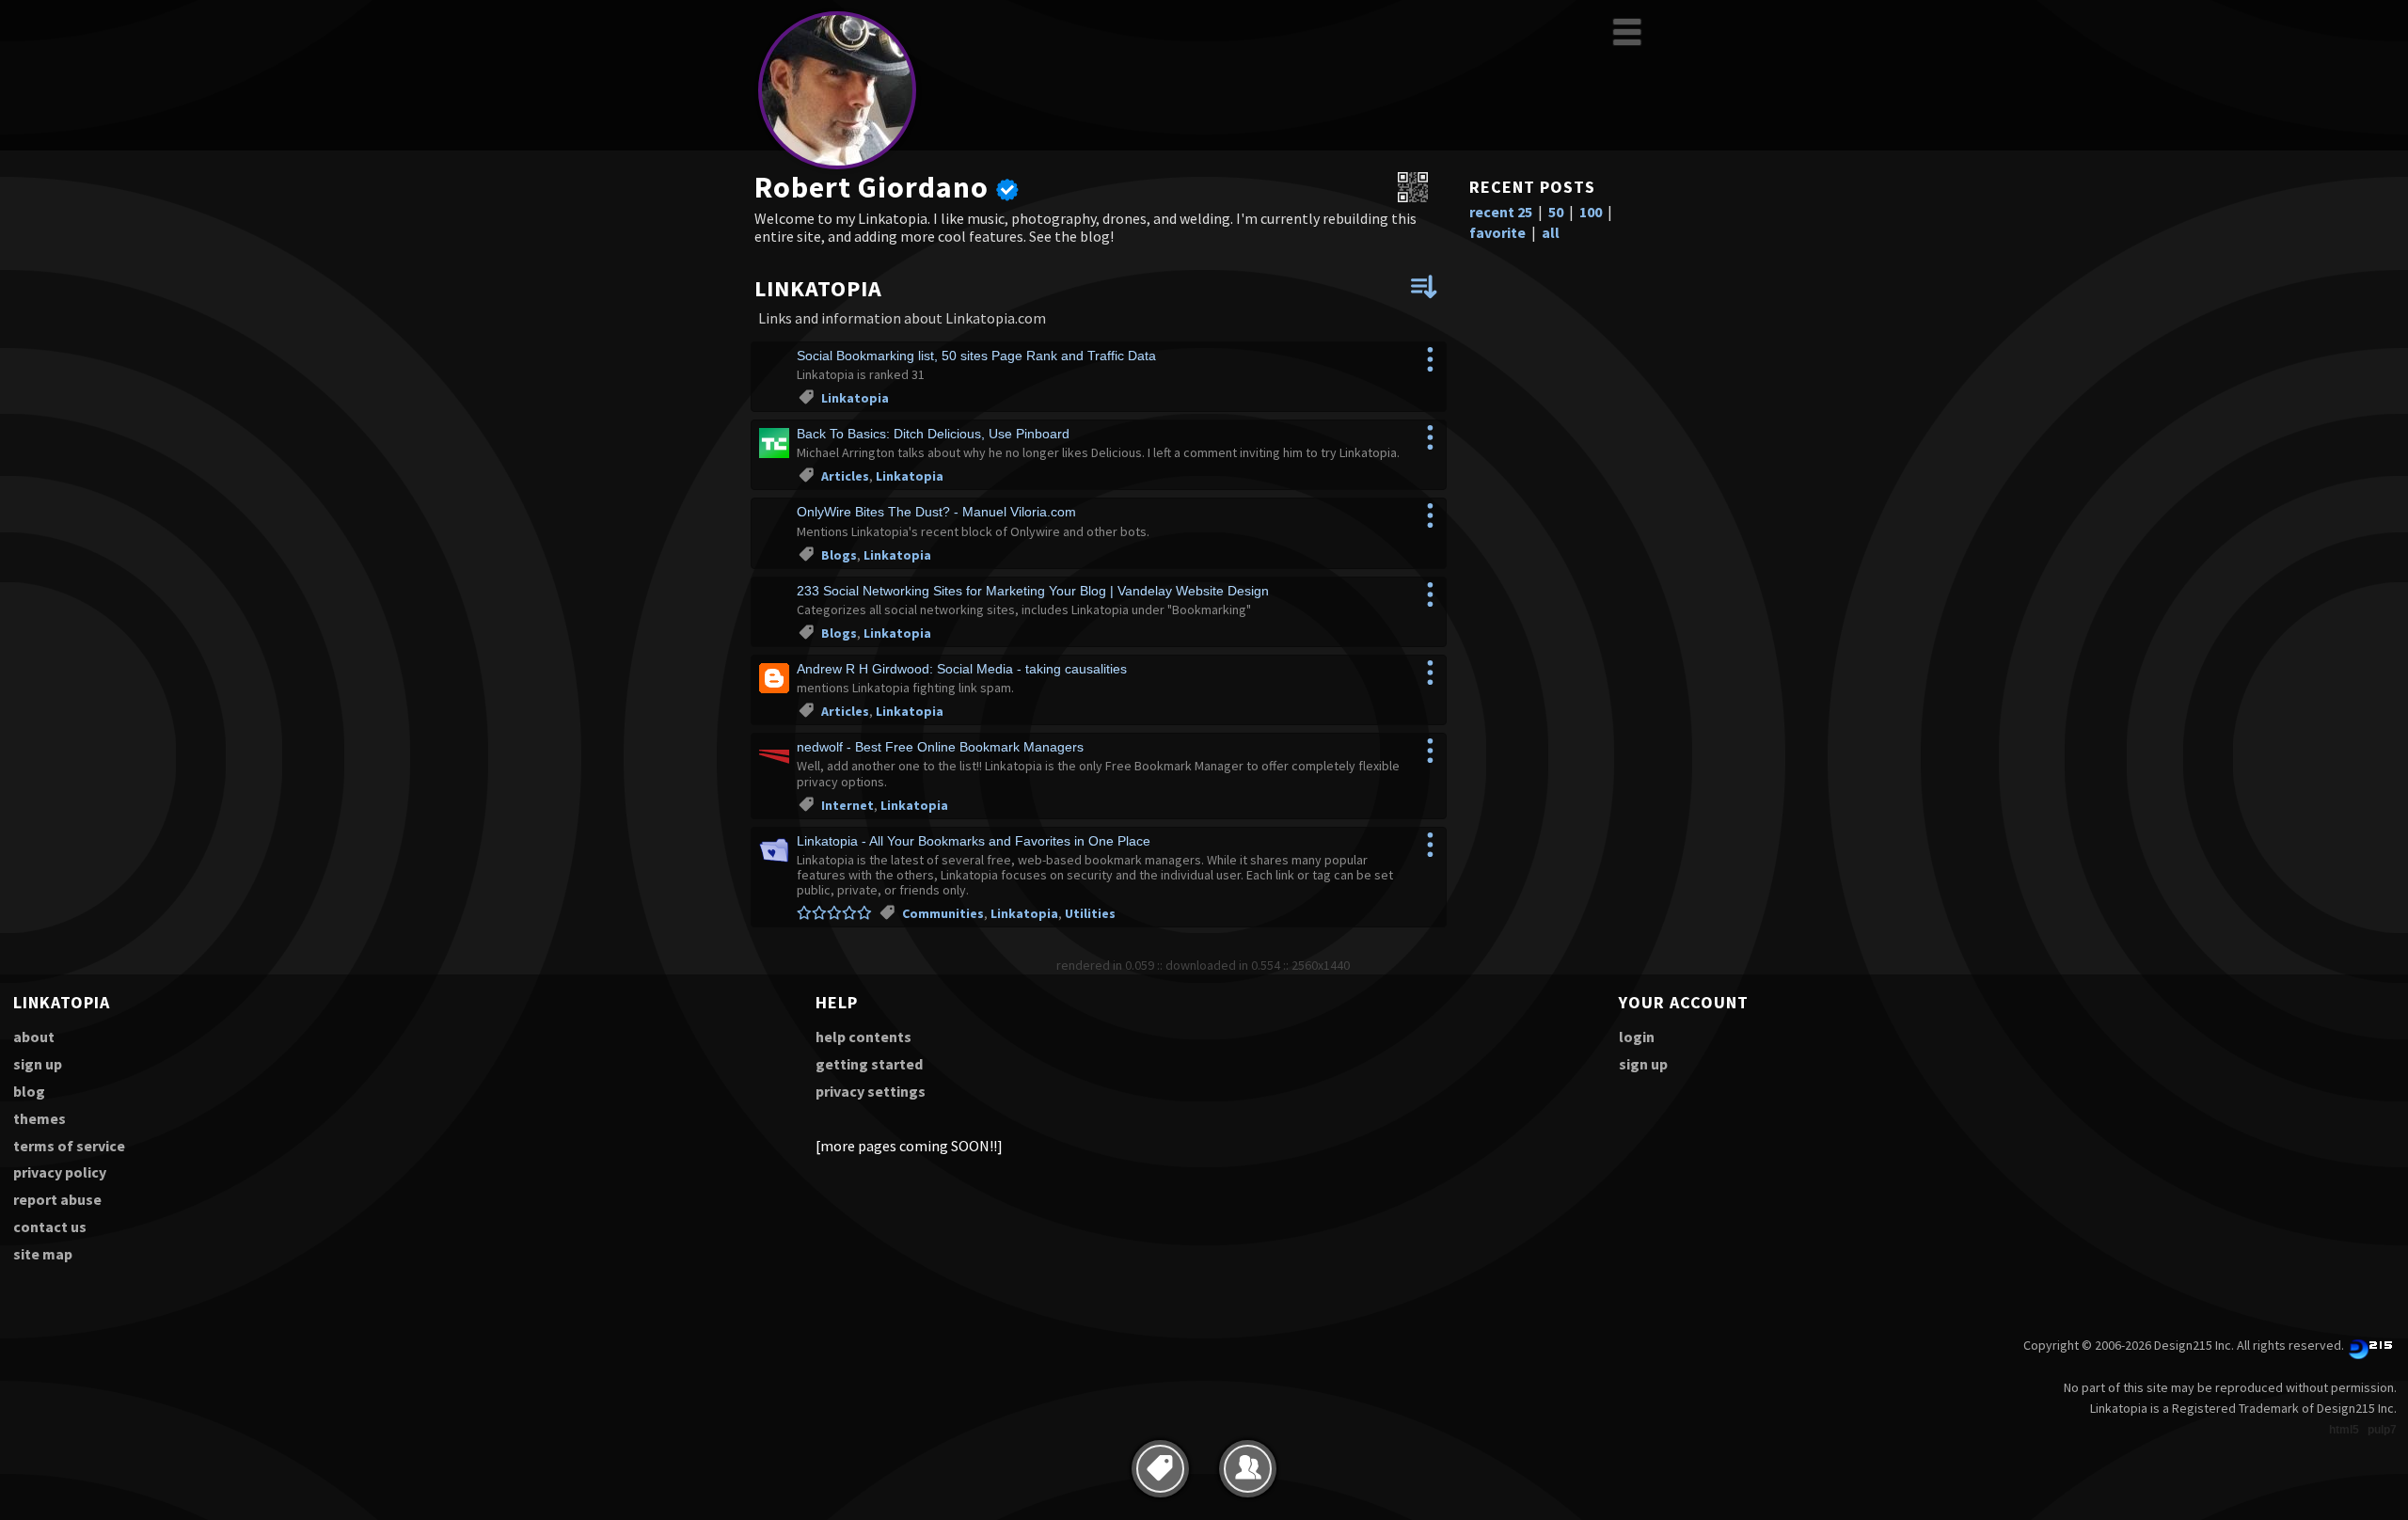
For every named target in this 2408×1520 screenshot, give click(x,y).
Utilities (1090, 913)
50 (1556, 212)
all (1551, 232)
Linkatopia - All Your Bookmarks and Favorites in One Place (974, 841)
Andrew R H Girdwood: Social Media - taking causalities (962, 669)
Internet (848, 805)
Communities (943, 913)
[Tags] (1160, 1469)
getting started (869, 1064)
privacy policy (60, 1172)
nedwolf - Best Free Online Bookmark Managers (940, 747)
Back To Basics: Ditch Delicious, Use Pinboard (933, 434)
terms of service (69, 1146)
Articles (845, 476)
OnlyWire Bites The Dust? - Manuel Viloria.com (936, 512)
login (1637, 1037)
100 (1591, 212)
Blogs (839, 555)
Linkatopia (855, 398)
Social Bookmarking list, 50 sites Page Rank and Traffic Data (976, 356)
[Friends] (1248, 1469)
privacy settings (871, 1091)
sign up (38, 1064)
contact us (50, 1227)
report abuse (57, 1199)
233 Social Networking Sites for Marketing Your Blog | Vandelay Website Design (1033, 591)
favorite (1497, 232)
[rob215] (837, 166)
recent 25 (1501, 212)
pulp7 (2382, 1430)
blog (29, 1091)
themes (40, 1118)
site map (43, 1254)
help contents (863, 1037)
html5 (2344, 1430)
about (34, 1037)
